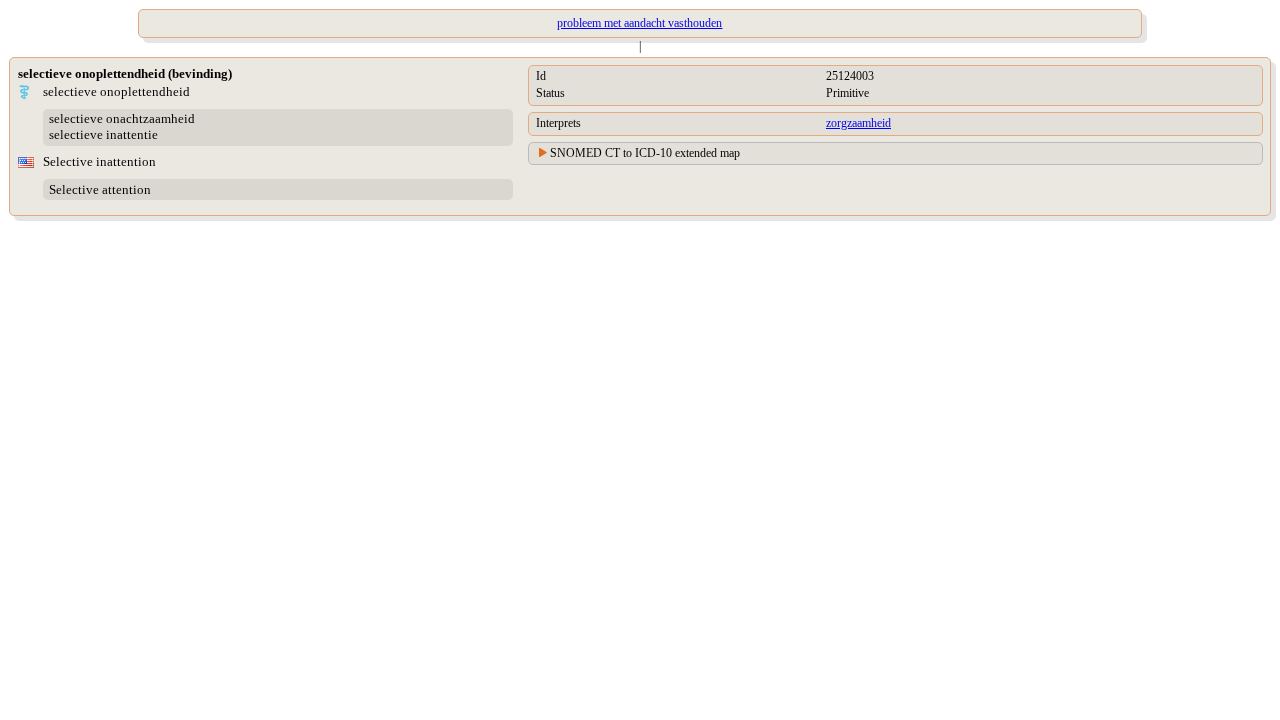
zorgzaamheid (858, 123)
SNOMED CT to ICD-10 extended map (645, 153)
